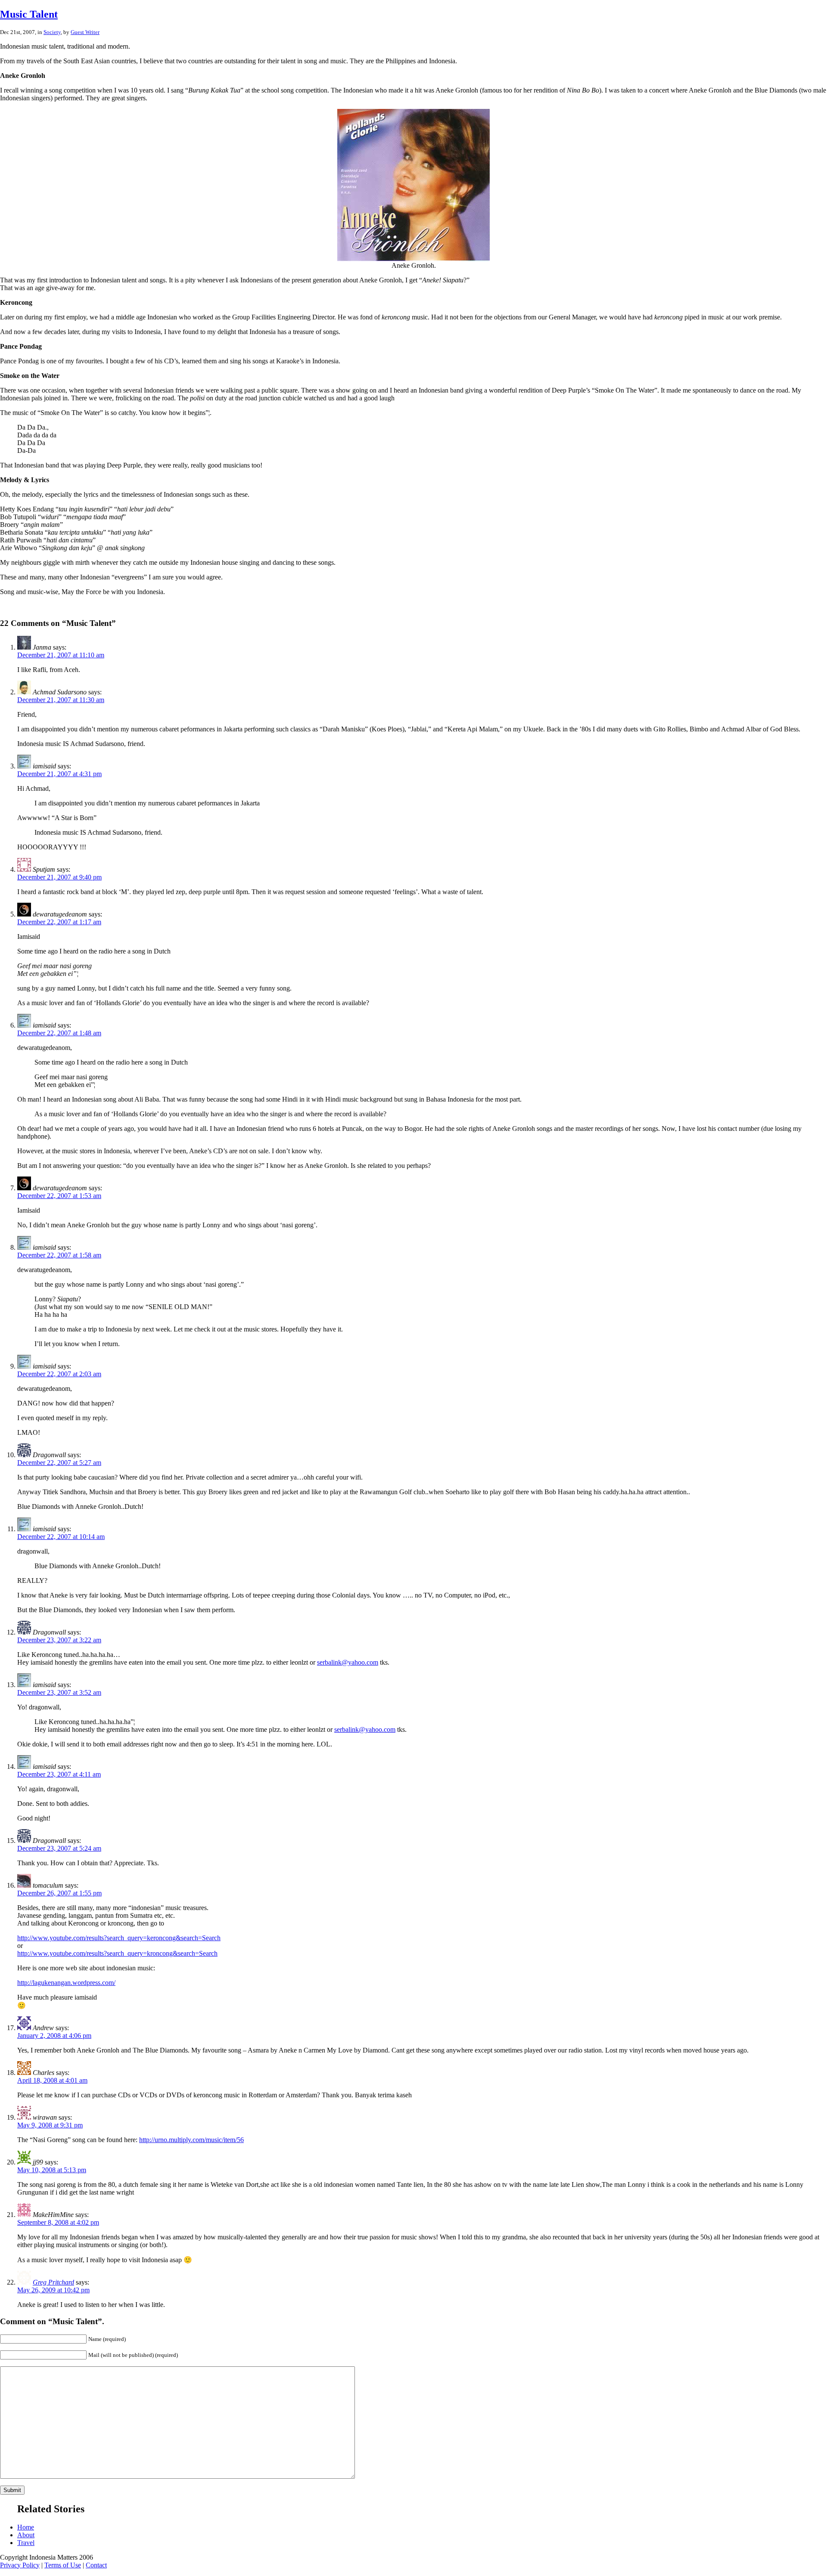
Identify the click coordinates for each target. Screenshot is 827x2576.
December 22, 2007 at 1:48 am (59, 1033)
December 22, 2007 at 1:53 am (59, 1196)
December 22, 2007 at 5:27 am (59, 1463)
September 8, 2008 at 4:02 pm (58, 2222)
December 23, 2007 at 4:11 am (59, 1774)
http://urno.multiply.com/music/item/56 (191, 2140)
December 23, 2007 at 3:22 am (59, 1640)
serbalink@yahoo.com (348, 1662)
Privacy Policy (20, 2565)
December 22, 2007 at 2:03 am (59, 1374)
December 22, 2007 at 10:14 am (61, 1537)
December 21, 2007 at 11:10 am (61, 655)
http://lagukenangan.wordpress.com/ (66, 1983)
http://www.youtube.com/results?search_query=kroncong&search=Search (117, 1953)
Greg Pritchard (53, 2282)
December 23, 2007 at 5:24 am (59, 1848)
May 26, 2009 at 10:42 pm (53, 2290)
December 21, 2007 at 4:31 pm (59, 774)
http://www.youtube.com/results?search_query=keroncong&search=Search (119, 1938)
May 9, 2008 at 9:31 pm (50, 2125)
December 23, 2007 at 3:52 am (59, 1692)
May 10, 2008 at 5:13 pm (52, 2170)
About (26, 2535)
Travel (26, 2543)
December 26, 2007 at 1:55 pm (59, 1893)
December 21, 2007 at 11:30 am (61, 700)
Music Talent (29, 14)
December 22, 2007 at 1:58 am (59, 1255)
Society (52, 32)
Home (26, 2527)
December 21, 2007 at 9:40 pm (59, 877)
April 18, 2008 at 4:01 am (52, 2080)
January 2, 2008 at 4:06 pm (54, 2036)
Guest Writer (85, 32)
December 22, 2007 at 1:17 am (59, 922)
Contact (96, 2565)
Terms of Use (63, 2565)
